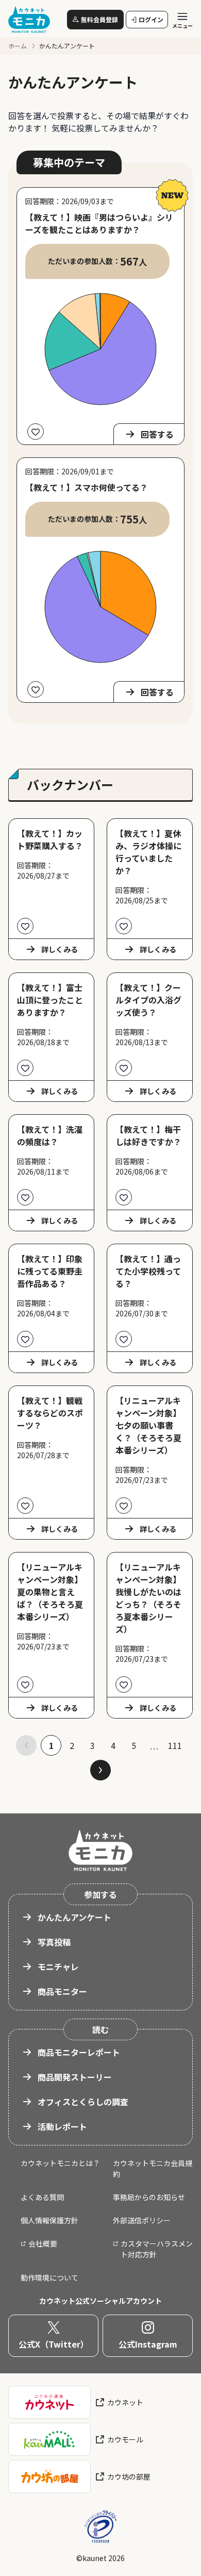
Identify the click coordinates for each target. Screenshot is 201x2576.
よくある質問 (42, 2197)
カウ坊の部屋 (129, 2476)
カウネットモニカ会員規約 (153, 2168)
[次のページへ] (100, 1770)
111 (175, 1745)
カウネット (125, 2402)
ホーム (18, 46)
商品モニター (62, 1991)
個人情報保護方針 (49, 2220)
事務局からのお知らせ (149, 2197)
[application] (100, 349)
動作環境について (49, 2277)
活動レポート (62, 2126)
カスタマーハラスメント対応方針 (157, 2249)
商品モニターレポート (79, 2052)
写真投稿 (54, 1942)
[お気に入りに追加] (36, 432)
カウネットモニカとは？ (60, 2163)
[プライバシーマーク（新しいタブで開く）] (100, 2527)
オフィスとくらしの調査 (83, 2102)
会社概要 (43, 2243)
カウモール (125, 2439)
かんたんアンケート (74, 1917)
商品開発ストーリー (75, 2077)
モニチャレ (58, 1967)
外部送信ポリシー (142, 2220)
